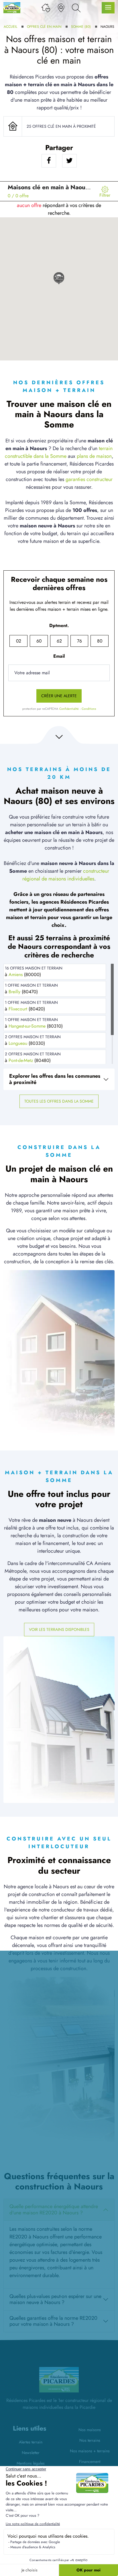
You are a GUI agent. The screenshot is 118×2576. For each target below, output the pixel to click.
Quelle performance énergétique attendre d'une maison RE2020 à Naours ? (54, 2210)
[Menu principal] (108, 8)
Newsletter (31, 2453)
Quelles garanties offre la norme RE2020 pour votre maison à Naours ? (53, 2321)
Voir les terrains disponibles (59, 1629)
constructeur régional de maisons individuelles (66, 875)
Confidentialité (69, 709)
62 (59, 641)
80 (100, 641)
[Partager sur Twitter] (69, 161)
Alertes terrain (31, 2442)
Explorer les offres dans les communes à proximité (55, 1079)
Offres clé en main (44, 27)
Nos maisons (90, 2430)
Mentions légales (31, 2463)
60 (39, 641)
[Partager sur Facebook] (49, 161)
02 (19, 641)
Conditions (89, 709)
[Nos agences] (61, 8)
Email (59, 656)
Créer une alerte (59, 696)
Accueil (10, 27)
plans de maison (94, 456)
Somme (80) (81, 27)
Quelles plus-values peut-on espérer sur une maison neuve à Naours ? (55, 2299)
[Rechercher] (76, 8)
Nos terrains (90, 2440)
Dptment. (59, 625)
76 (79, 641)
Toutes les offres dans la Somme (59, 1101)
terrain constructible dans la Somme (59, 452)
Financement (90, 2461)
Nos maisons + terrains (90, 2451)
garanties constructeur (89, 479)
